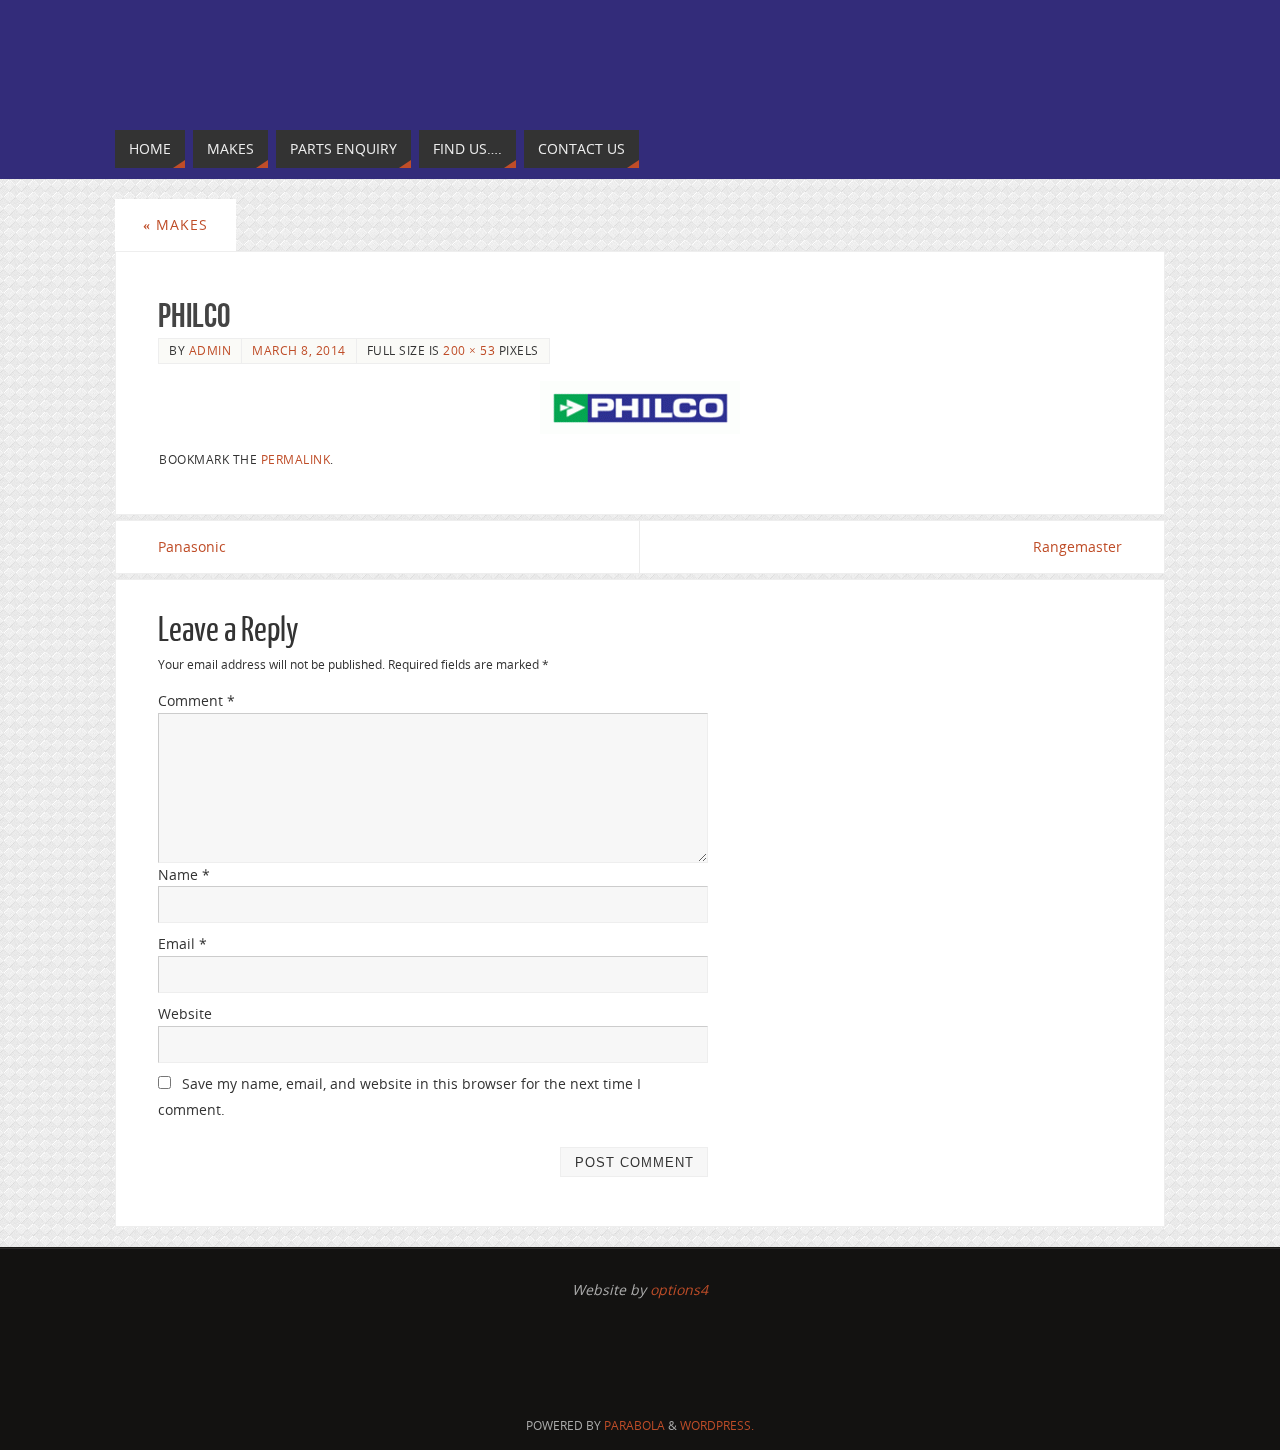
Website (185, 1013)
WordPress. (717, 1425)
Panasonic (192, 546)
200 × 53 (469, 350)
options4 (679, 1289)
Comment (196, 700)
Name (184, 874)
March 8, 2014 (299, 350)
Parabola (634, 1425)
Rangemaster (1077, 546)
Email (182, 943)
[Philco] (640, 407)
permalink (296, 459)
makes (175, 224)
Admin (210, 350)
